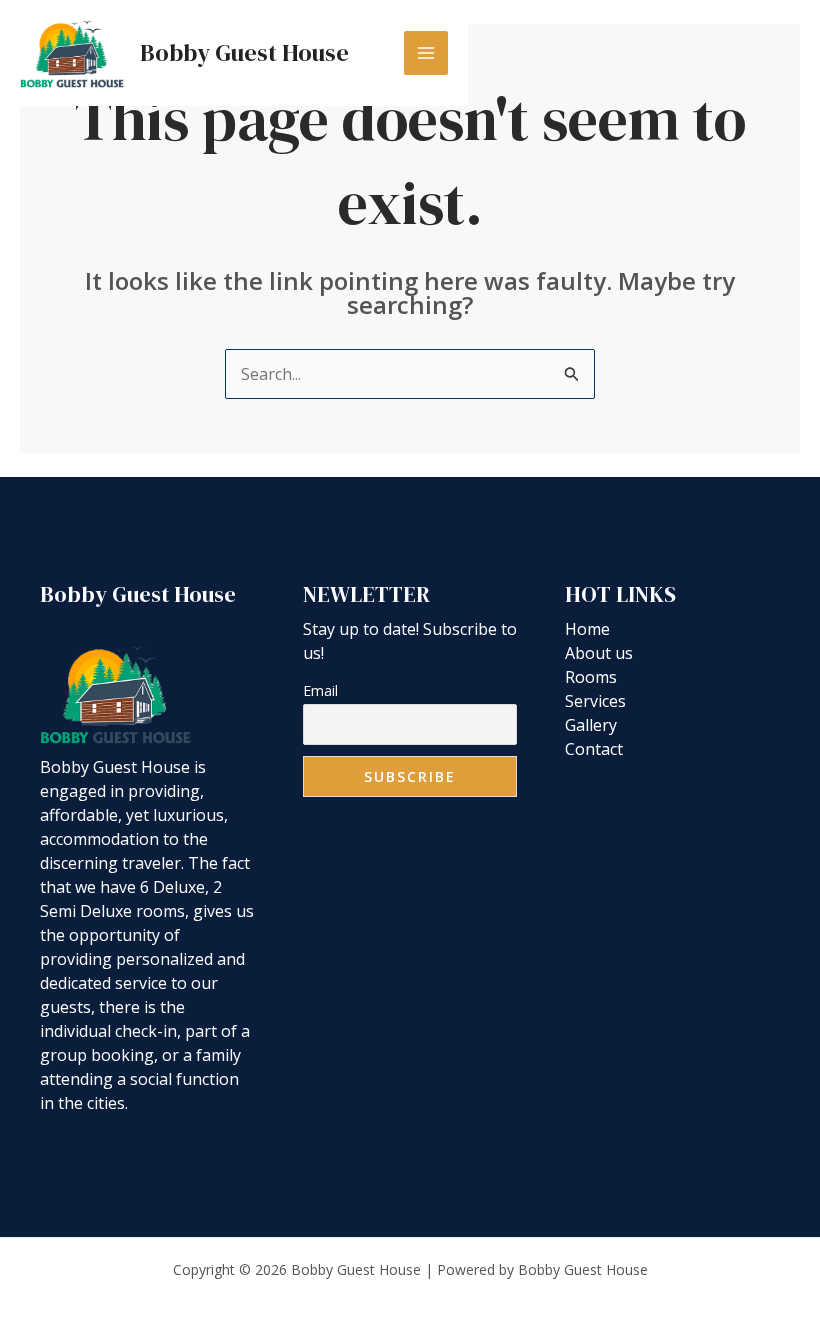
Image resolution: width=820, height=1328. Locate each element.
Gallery (591, 725)
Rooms (591, 677)
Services (595, 701)
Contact (594, 749)
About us (599, 653)
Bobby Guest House (244, 52)
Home (587, 629)
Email (320, 690)
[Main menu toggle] (426, 53)
